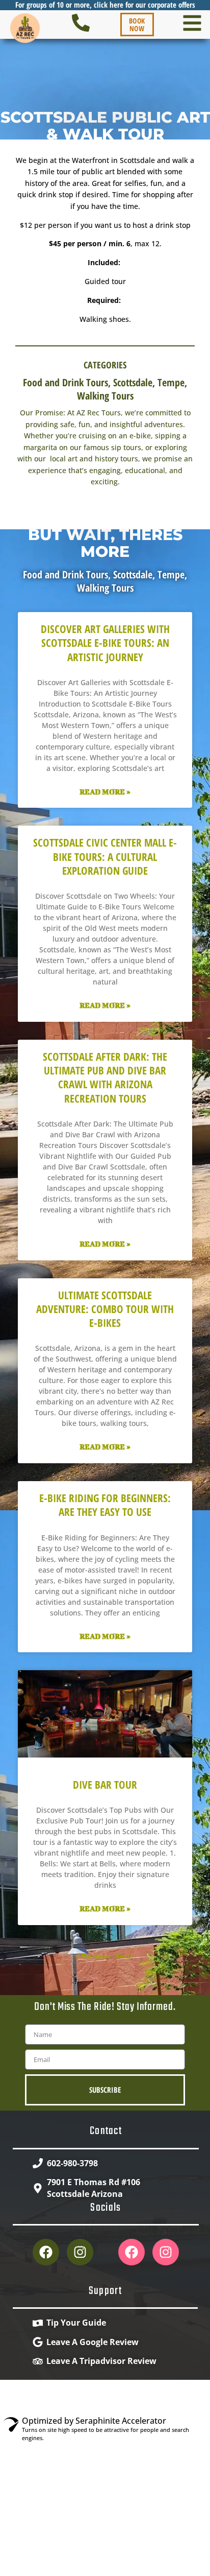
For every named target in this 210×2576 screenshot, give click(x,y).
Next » (125, 1956)
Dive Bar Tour (105, 1785)
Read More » (105, 792)
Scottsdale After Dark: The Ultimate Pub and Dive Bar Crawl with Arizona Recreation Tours (105, 1078)
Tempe (171, 382)
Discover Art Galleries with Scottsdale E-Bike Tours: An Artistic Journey (105, 643)
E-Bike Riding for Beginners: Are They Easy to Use (105, 1505)
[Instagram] (80, 2252)
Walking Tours (105, 396)
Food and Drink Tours (65, 382)
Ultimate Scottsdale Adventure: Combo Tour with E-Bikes (105, 1309)
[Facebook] (46, 2252)
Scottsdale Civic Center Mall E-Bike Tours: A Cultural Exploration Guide (105, 857)
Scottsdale (133, 382)
